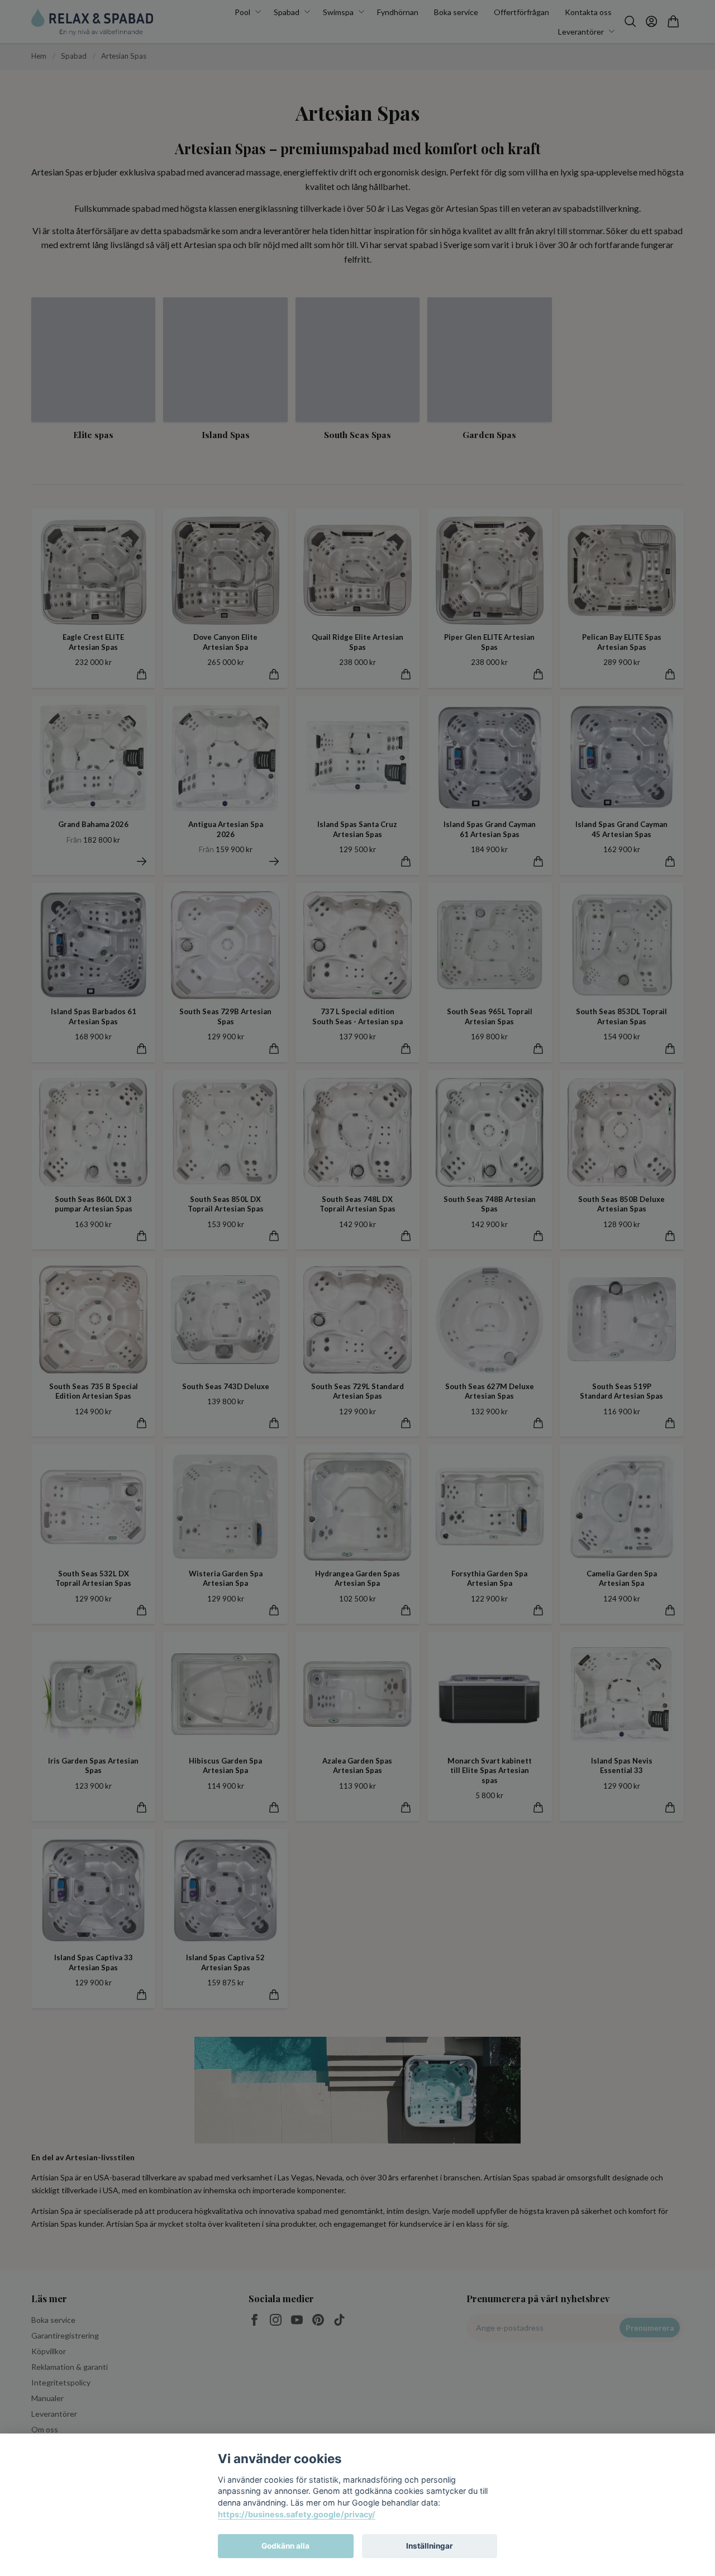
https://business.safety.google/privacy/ (297, 2514)
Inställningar (430, 2546)
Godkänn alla (285, 2546)
